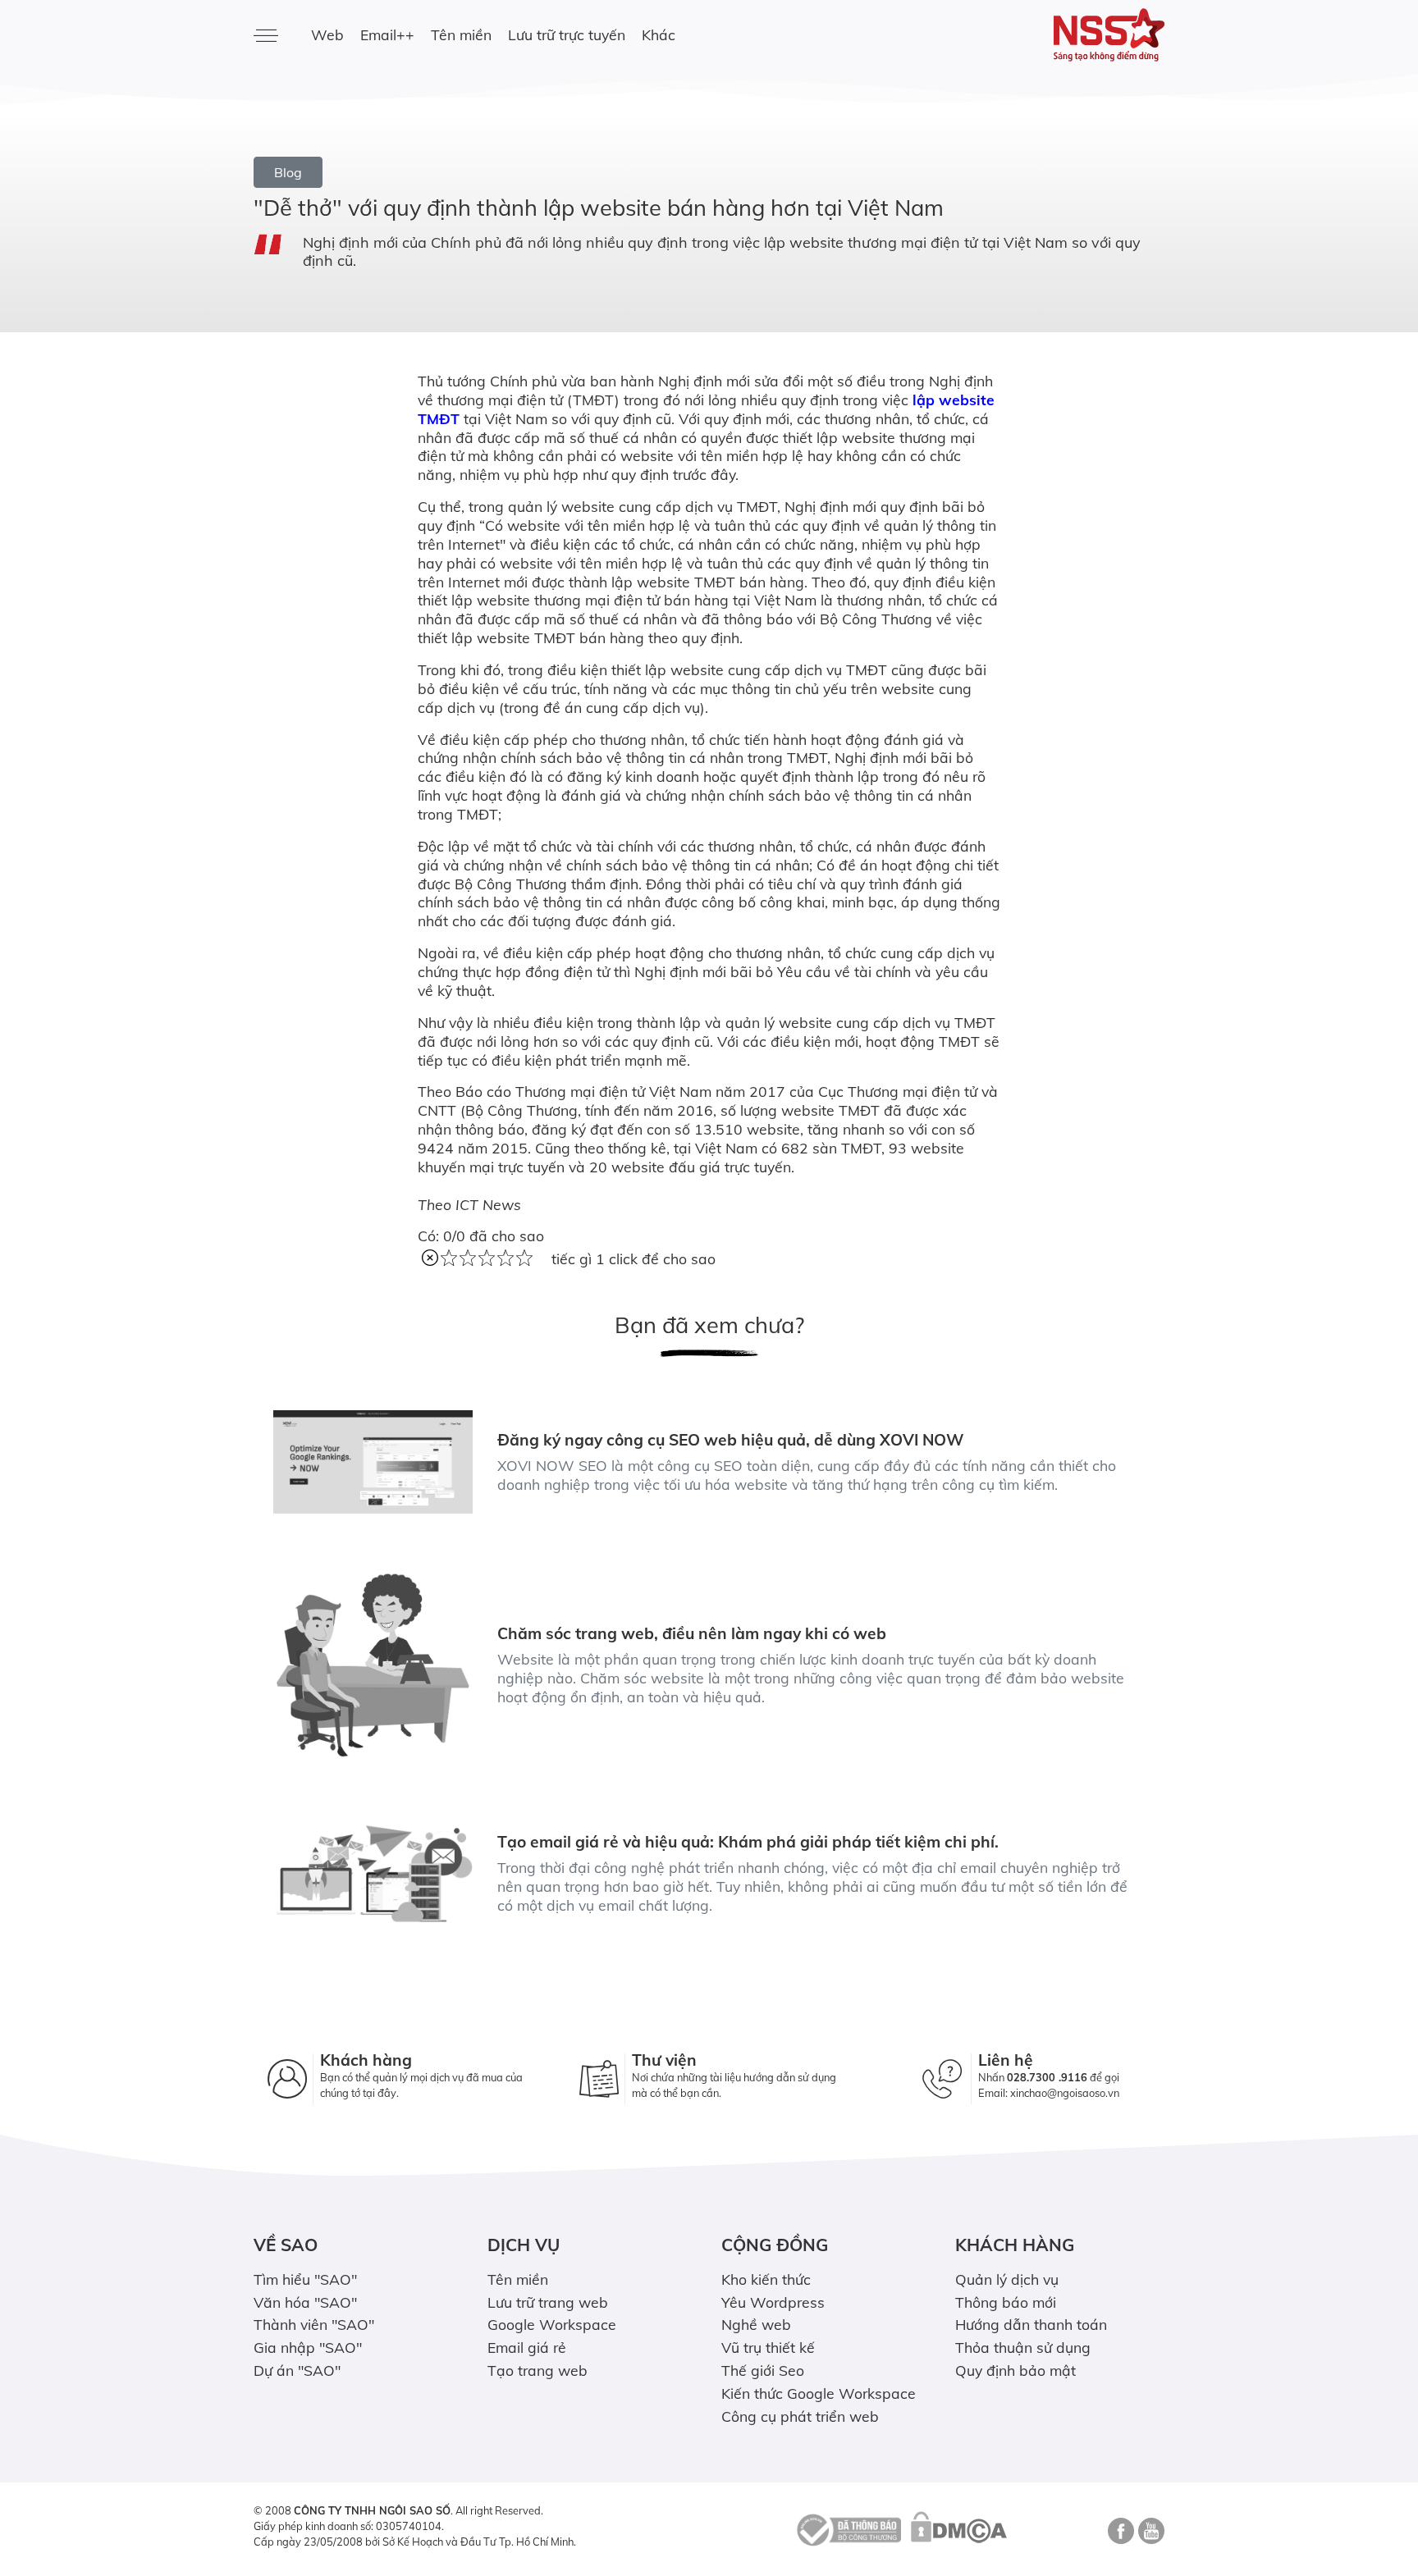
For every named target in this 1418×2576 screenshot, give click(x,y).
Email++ (387, 34)
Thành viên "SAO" (314, 2324)
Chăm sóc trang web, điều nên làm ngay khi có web (692, 1633)
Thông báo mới (1006, 2302)
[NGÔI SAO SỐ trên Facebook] (1119, 2537)
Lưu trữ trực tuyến (567, 34)
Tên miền (461, 34)
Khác (659, 34)
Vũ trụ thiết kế (768, 2347)
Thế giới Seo (763, 2370)
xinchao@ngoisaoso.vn (1065, 2093)
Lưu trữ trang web (548, 2302)
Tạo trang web (537, 2370)
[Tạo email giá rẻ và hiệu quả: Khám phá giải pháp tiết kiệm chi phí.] (373, 1874)
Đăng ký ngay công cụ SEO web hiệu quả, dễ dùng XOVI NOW (731, 1440)
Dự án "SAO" (297, 2370)
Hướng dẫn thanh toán (1031, 2324)
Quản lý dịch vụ (1007, 2279)
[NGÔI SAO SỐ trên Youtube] (1149, 2537)
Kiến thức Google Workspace (819, 2393)
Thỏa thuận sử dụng (1023, 2347)
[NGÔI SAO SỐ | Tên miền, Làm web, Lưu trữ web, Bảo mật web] (1060, 35)
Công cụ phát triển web (800, 2416)
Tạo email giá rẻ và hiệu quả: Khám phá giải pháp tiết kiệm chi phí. (748, 1842)
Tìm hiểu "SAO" (305, 2279)
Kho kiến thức (766, 2279)
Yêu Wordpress (773, 2302)
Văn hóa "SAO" (305, 2302)
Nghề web (756, 2324)
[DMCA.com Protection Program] (958, 2528)
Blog (288, 172)
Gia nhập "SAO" (308, 2347)
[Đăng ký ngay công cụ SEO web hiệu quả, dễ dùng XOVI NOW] (373, 1462)
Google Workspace (552, 2324)
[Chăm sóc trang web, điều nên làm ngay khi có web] (373, 1665)
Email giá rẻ (527, 2347)
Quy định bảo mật (1015, 2370)
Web (327, 34)
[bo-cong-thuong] (847, 2528)
